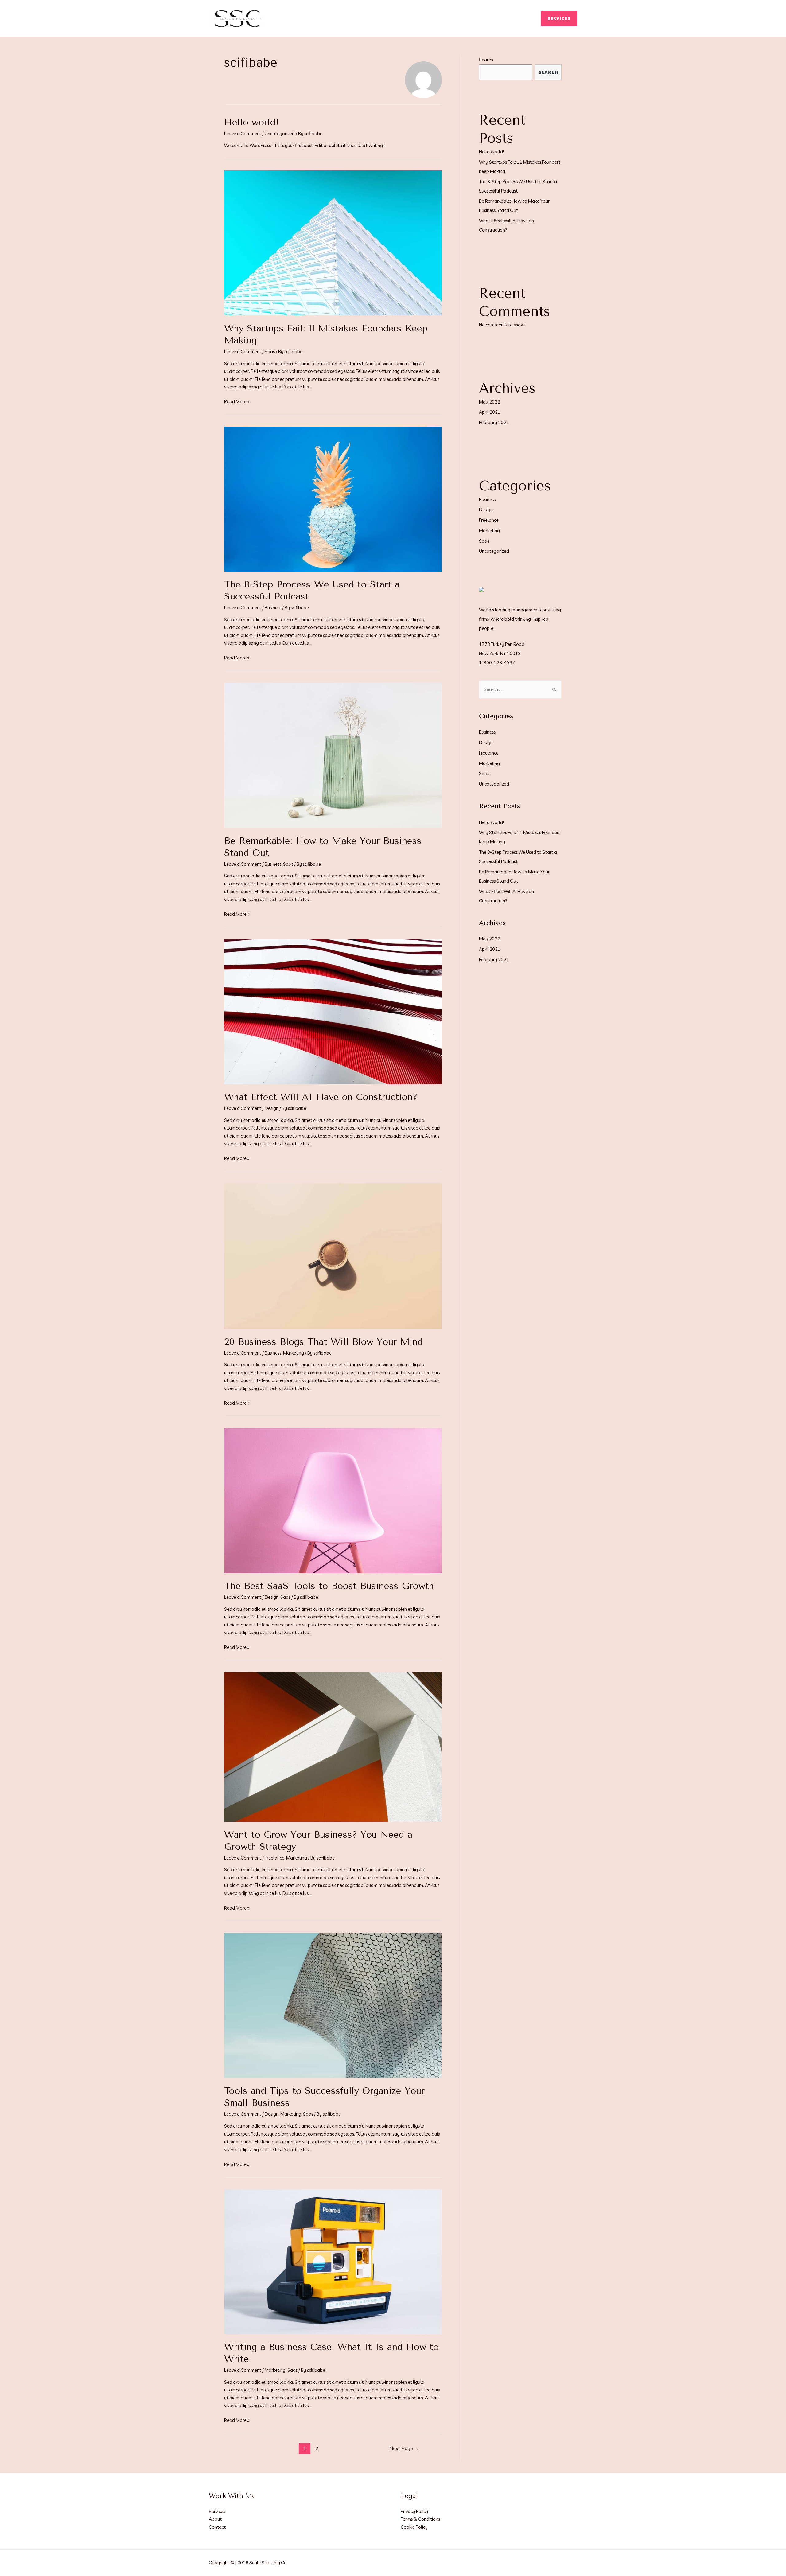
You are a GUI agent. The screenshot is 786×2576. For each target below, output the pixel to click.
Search (486, 60)
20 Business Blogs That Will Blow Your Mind (323, 1342)
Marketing (294, 1353)
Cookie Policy (414, 2527)
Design (272, 1108)
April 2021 (490, 412)
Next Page (404, 2448)
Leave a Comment (243, 133)
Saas (270, 351)
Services (217, 2511)
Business (273, 608)
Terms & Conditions (420, 2519)
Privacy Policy (414, 2511)
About (215, 2519)
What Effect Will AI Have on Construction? (321, 1097)
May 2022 (490, 402)
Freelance (274, 1858)
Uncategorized (280, 133)
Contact (217, 2527)
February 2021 (494, 422)
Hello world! (251, 122)
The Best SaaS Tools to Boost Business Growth (329, 1586)
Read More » (237, 402)
